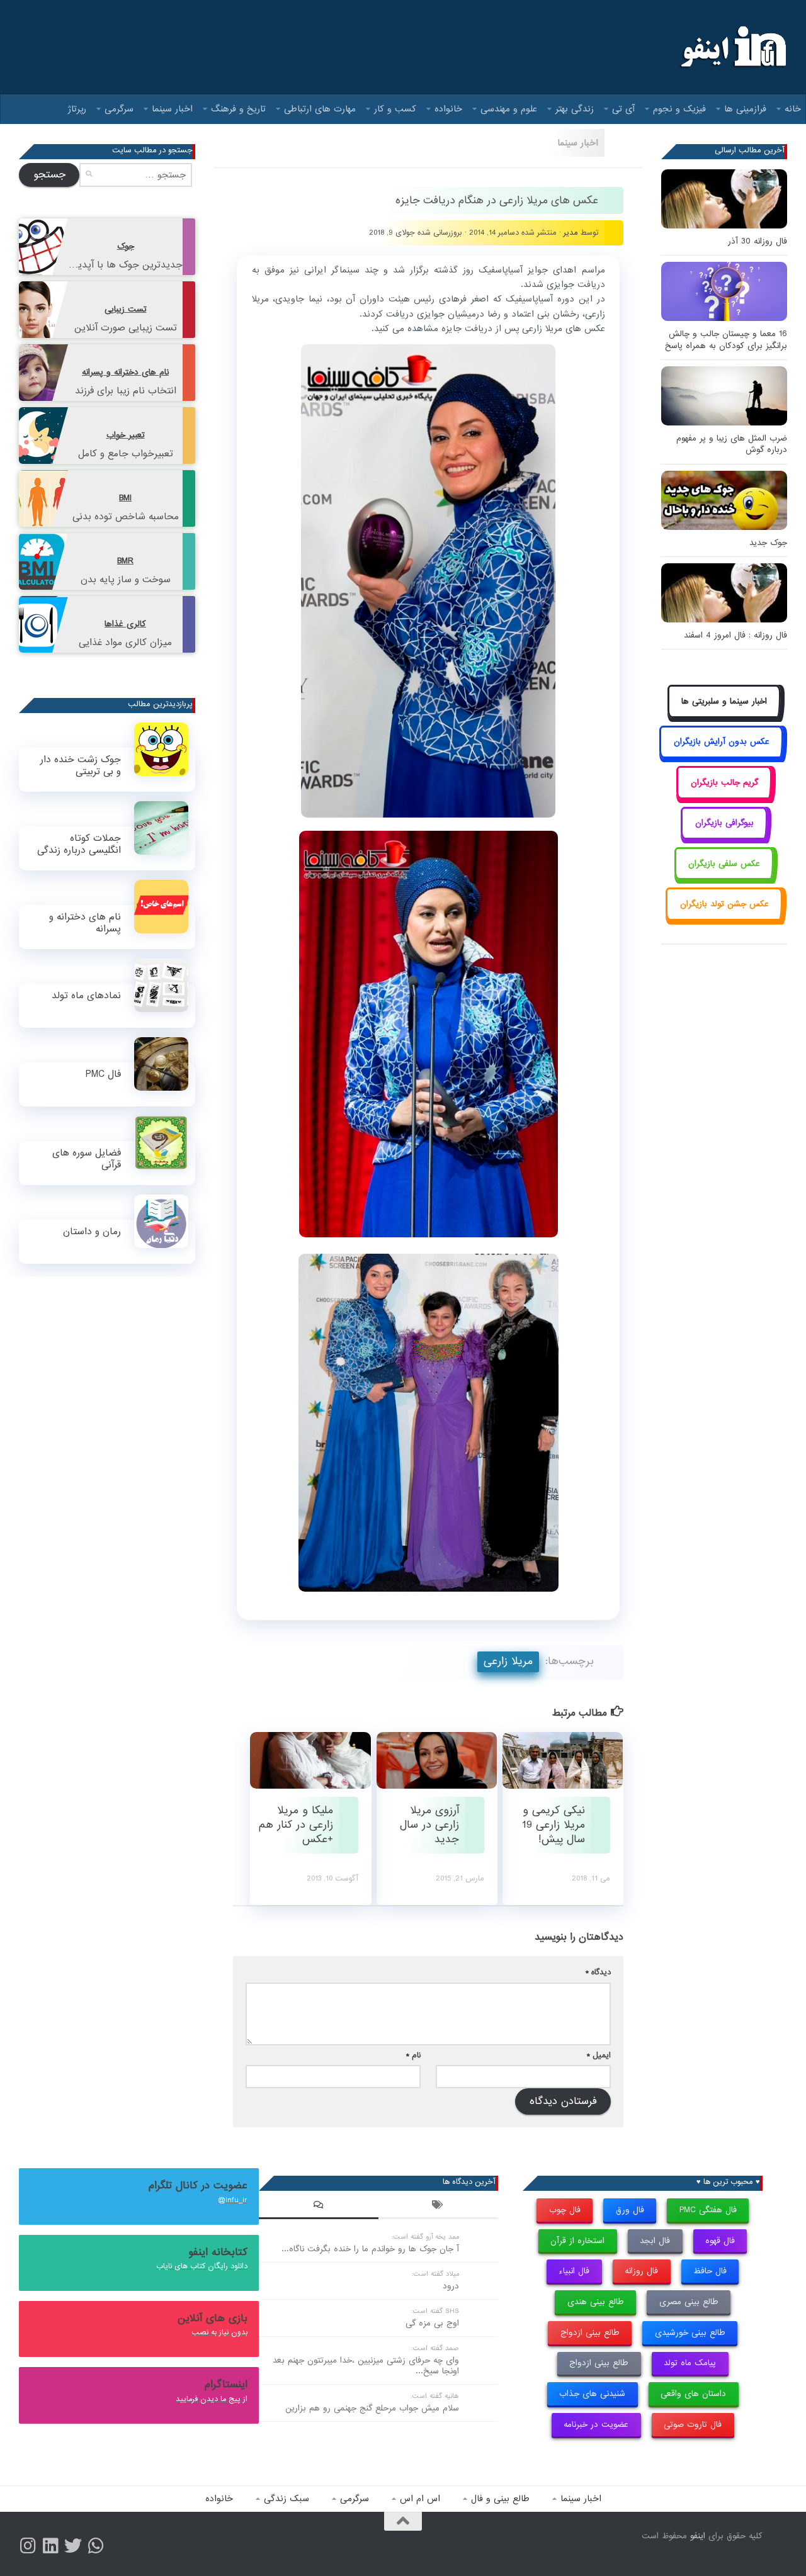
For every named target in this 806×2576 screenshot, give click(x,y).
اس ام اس (420, 2499)
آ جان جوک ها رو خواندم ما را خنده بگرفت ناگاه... (370, 2249)
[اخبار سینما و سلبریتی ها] (724, 715)
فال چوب (565, 2210)
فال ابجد (655, 2241)
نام (413, 2055)
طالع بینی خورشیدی (690, 2333)
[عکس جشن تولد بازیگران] (724, 918)
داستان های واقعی (693, 2394)
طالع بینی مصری (689, 2302)
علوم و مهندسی (509, 109)
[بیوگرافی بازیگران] (724, 837)
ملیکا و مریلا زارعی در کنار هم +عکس (296, 1825)
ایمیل (599, 2055)
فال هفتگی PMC (708, 2210)
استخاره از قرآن (577, 2241)
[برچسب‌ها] (438, 2207)
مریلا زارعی (508, 1661)
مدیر (571, 233)
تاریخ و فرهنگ (238, 109)
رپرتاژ (77, 109)
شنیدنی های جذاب (592, 2394)
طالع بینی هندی (596, 2302)
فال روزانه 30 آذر (758, 241)
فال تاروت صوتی (693, 2425)
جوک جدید (768, 543)
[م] (96, 2546)
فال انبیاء (574, 2271)
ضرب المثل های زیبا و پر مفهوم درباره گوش (732, 444)
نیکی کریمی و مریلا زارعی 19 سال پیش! (553, 1825)
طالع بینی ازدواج (590, 2333)
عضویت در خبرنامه (596, 2425)
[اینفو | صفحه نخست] (732, 47)
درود (451, 2286)
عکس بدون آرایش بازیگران (722, 742)
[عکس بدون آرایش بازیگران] (721, 756)
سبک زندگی (287, 2499)
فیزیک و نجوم (679, 109)
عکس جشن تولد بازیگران (724, 904)
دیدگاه (598, 1972)
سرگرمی (119, 109)
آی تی (623, 109)
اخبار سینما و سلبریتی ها (724, 701)
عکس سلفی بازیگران (724, 864)
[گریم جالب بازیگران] (724, 796)
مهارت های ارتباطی (320, 109)
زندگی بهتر (575, 109)
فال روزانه (641, 2271)
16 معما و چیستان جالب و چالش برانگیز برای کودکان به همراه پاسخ (726, 340)
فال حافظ (710, 2271)
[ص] (28, 2546)
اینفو (698, 2536)
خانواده (448, 109)
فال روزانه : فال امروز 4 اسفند (735, 635)
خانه (793, 109)
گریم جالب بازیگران (724, 783)
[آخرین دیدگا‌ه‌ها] (319, 2207)
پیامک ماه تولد (690, 2363)
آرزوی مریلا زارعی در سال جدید (429, 1825)
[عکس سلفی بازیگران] (724, 878)
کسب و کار (395, 109)
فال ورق (630, 2210)
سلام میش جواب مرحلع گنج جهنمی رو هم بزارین (372, 2408)
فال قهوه (720, 2241)
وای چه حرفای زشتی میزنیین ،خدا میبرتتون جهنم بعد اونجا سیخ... (366, 2366)
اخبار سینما (172, 109)
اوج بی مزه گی (432, 2323)
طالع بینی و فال (500, 2499)
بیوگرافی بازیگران (724, 823)
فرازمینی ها (745, 109)
